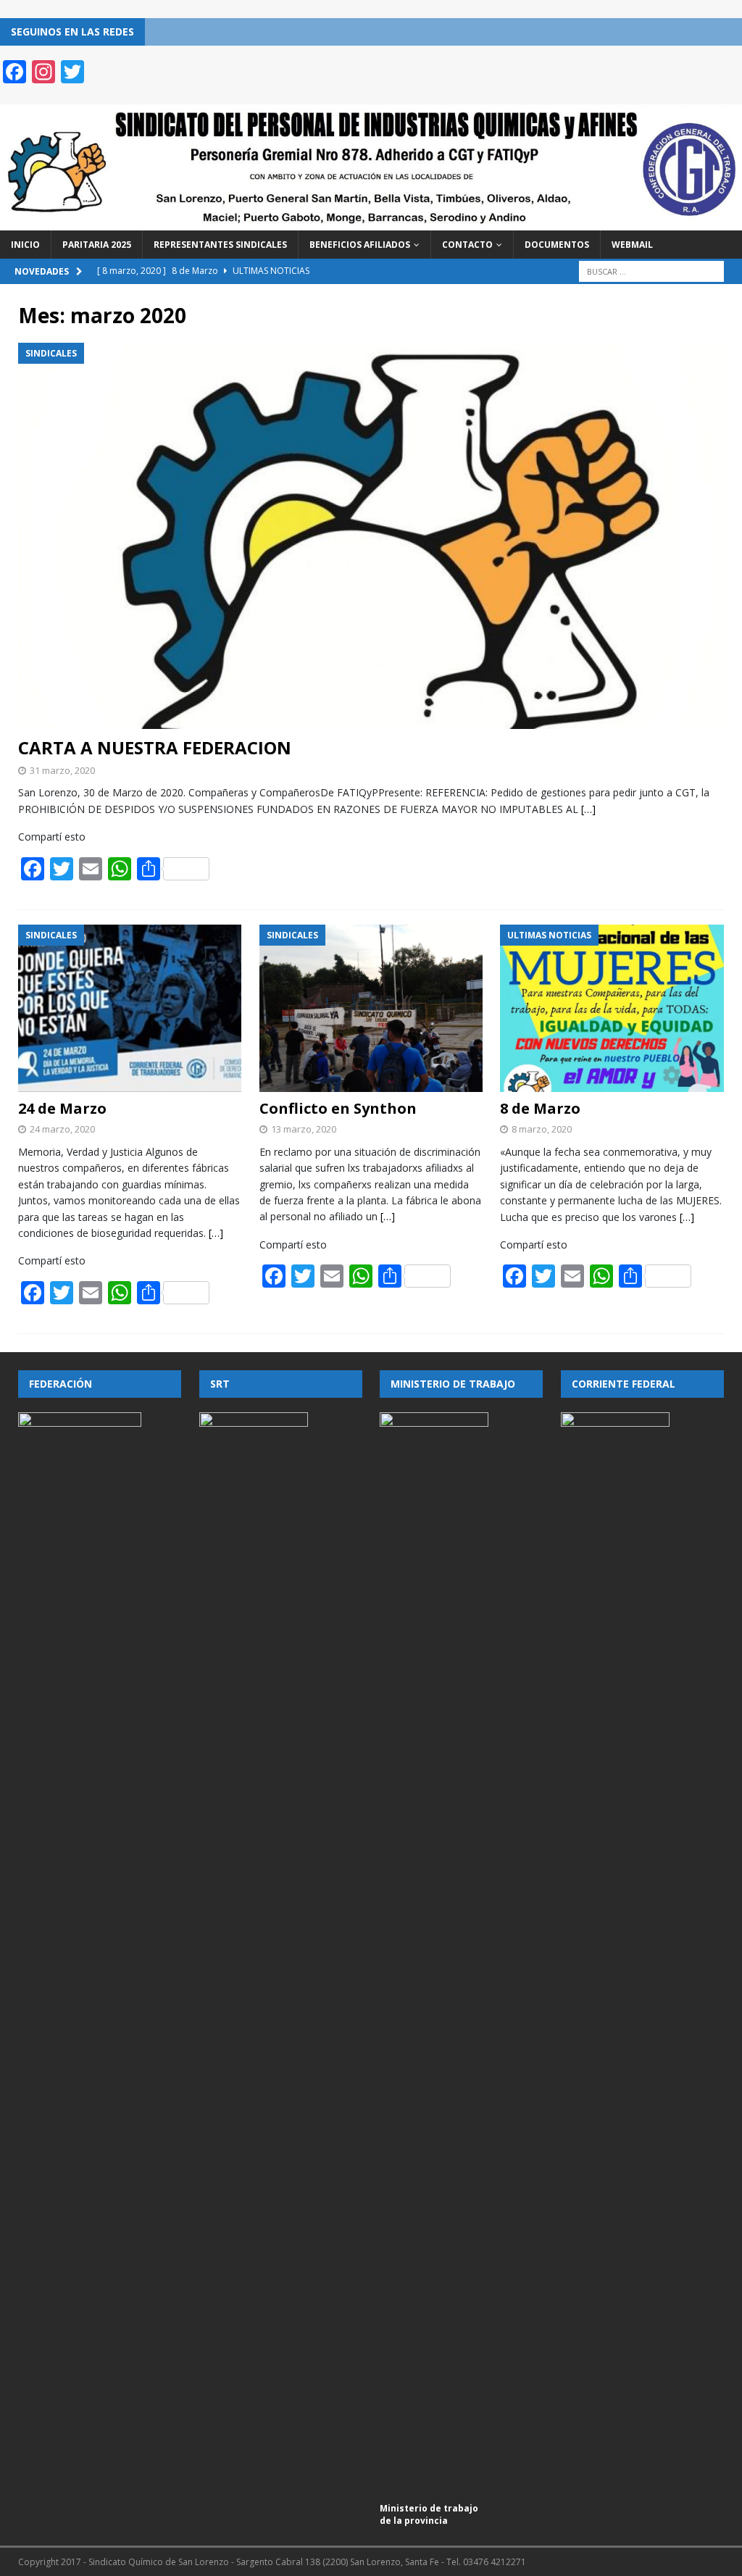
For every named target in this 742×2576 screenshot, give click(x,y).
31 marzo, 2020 (62, 770)
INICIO (25, 245)
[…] (588, 809)
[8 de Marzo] (612, 1009)
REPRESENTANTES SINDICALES (220, 245)
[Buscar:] (651, 271)
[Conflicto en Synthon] (371, 1008)
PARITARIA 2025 (97, 245)
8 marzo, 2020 (542, 1129)
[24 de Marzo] (130, 1009)
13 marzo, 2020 (304, 1129)
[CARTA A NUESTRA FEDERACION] (371, 536)
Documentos (557, 245)
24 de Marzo (62, 1108)
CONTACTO (467, 245)
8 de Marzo (540, 1108)
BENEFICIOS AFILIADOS (360, 245)
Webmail (632, 245)
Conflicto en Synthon (338, 1108)
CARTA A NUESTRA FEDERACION (155, 747)
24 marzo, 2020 (62, 1129)
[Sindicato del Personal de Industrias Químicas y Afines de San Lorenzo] (371, 221)
